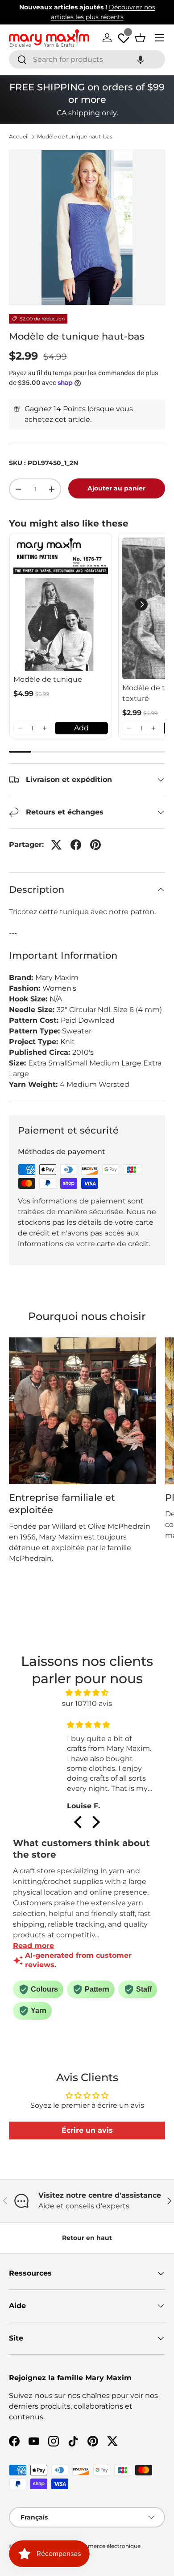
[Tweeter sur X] (56, 845)
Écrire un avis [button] (87, 2130)
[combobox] (87, 59)
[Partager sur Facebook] (76, 845)
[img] (87, 1693)
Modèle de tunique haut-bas (75, 137)
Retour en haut (87, 2238)
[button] (141, 59)
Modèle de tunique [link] (48, 679)
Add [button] (81, 728)
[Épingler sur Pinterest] (95, 845)
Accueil (19, 137)
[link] (61, 604)
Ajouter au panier (116, 488)
